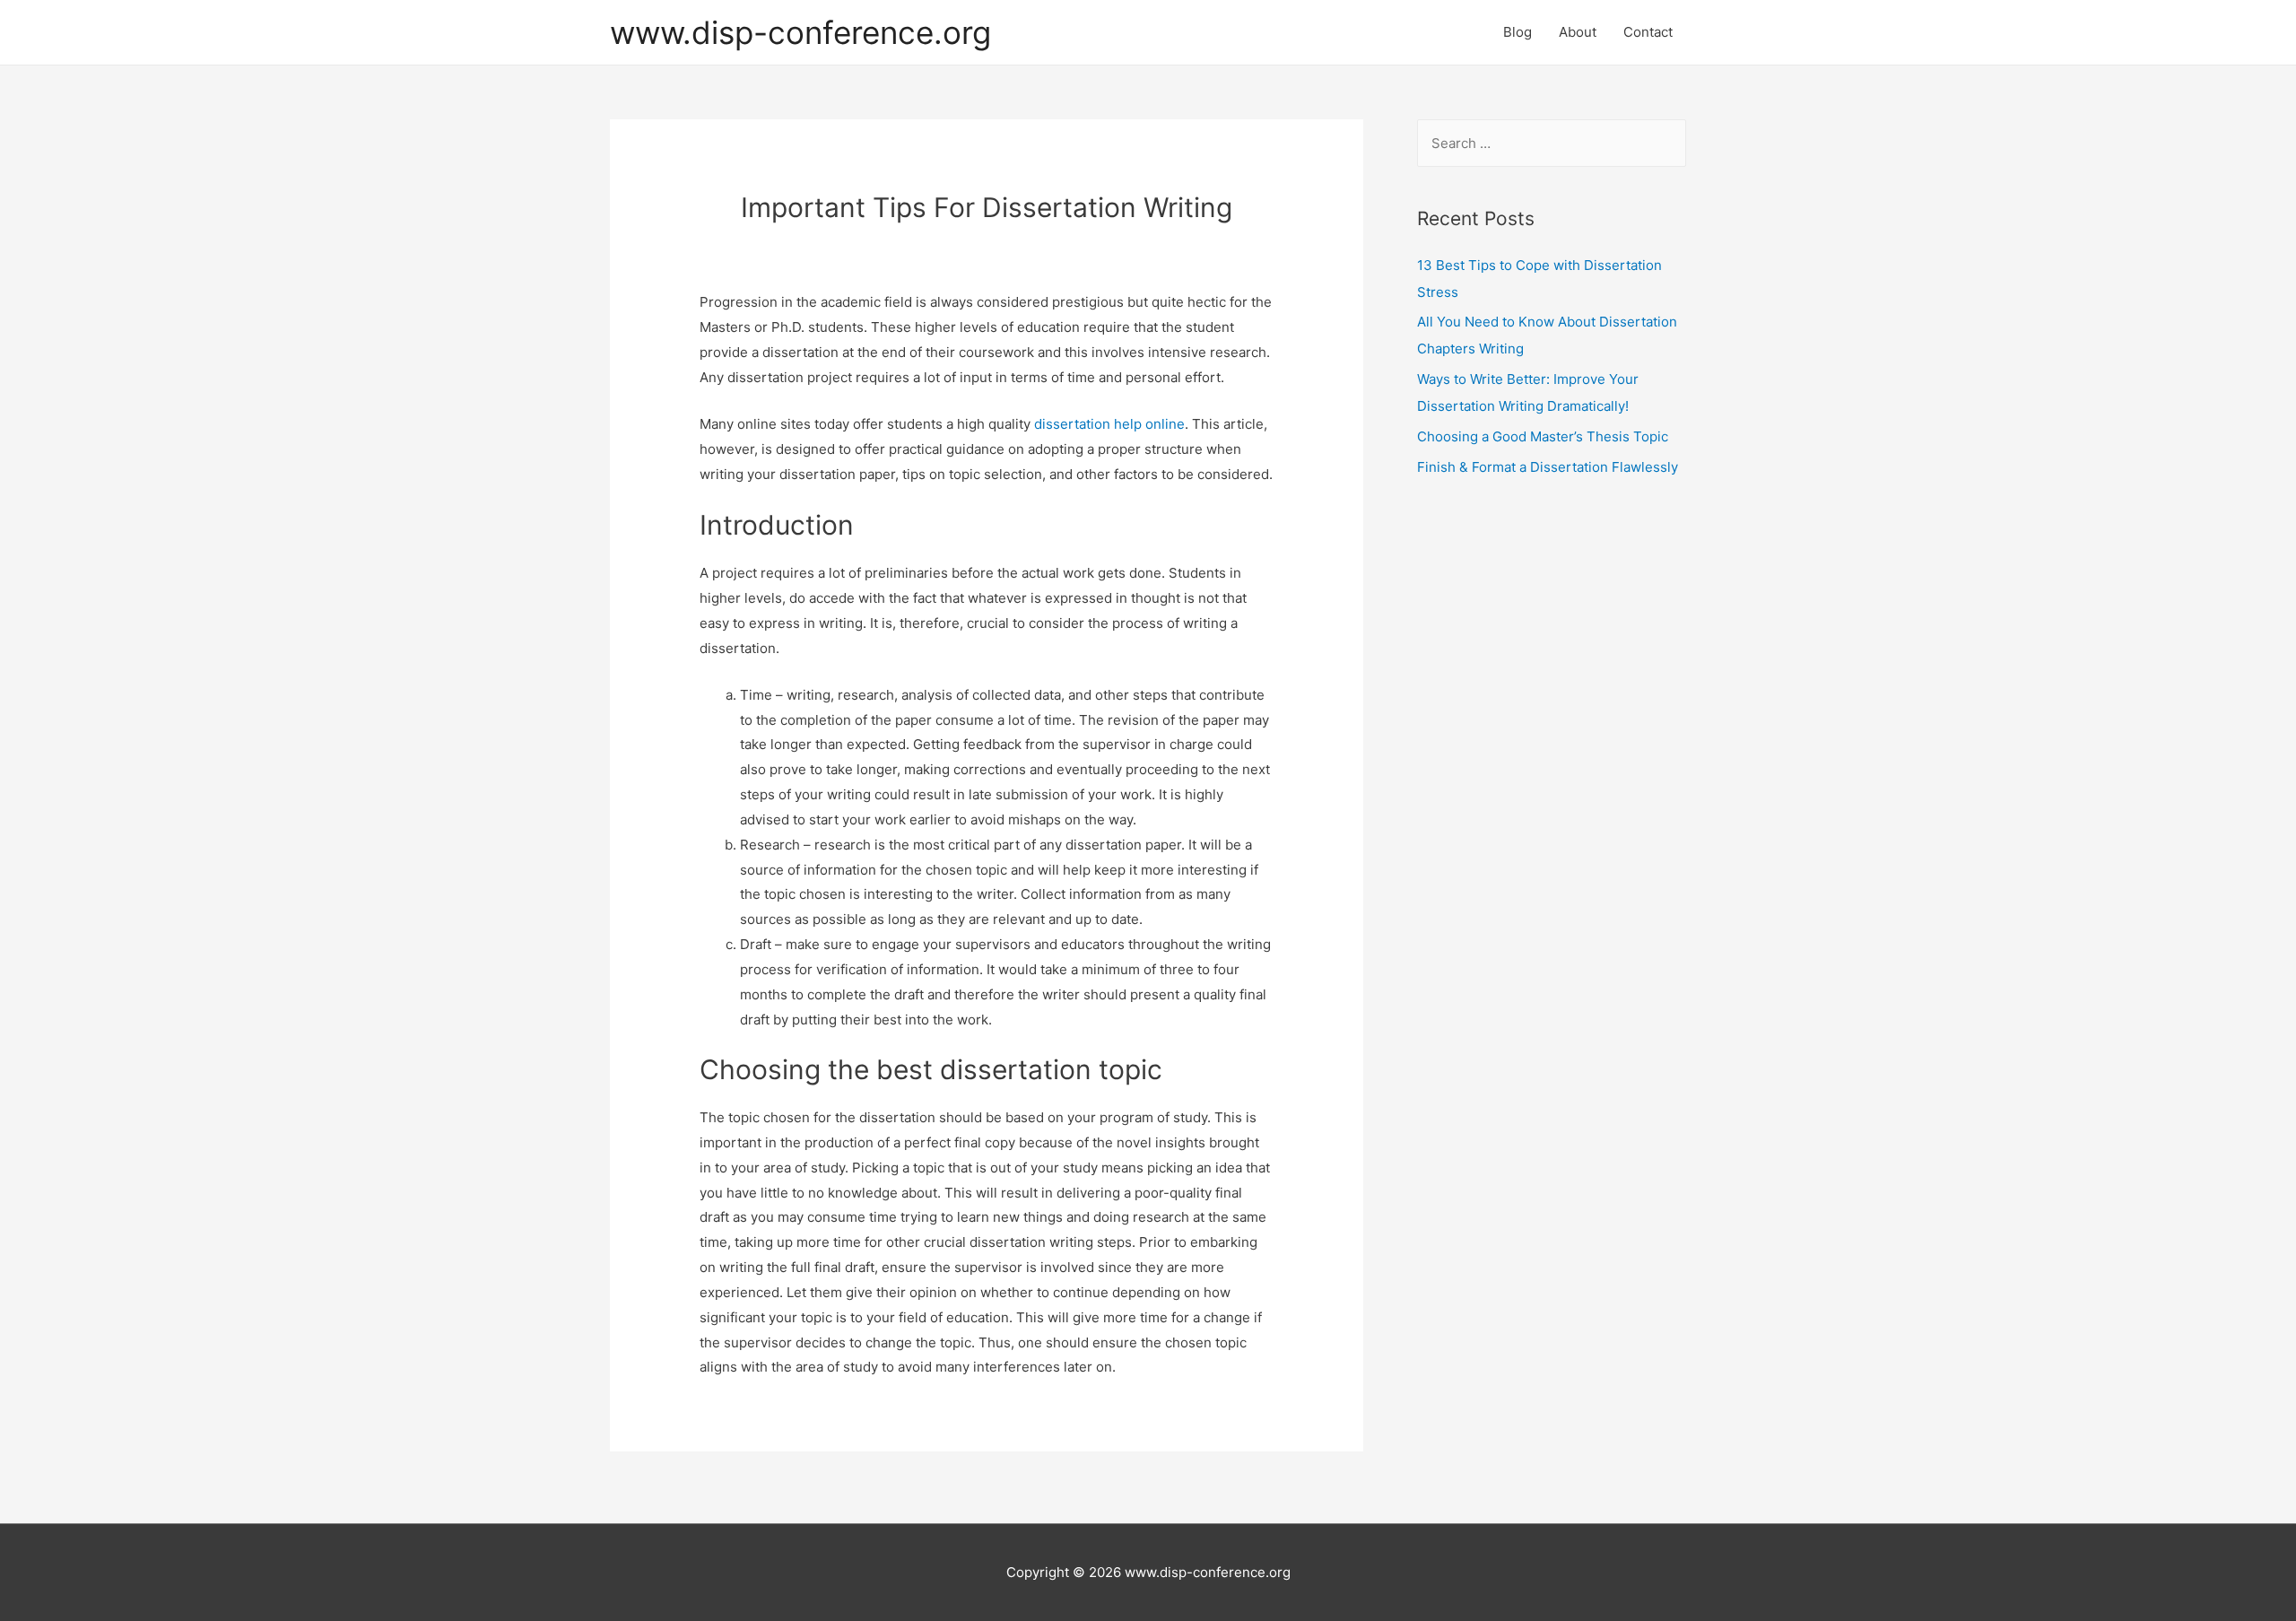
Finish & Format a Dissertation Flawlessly (1548, 467)
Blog (1518, 32)
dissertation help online (1109, 424)
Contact (1648, 32)
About (1578, 32)
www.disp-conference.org (800, 32)
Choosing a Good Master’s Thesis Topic (1543, 436)
